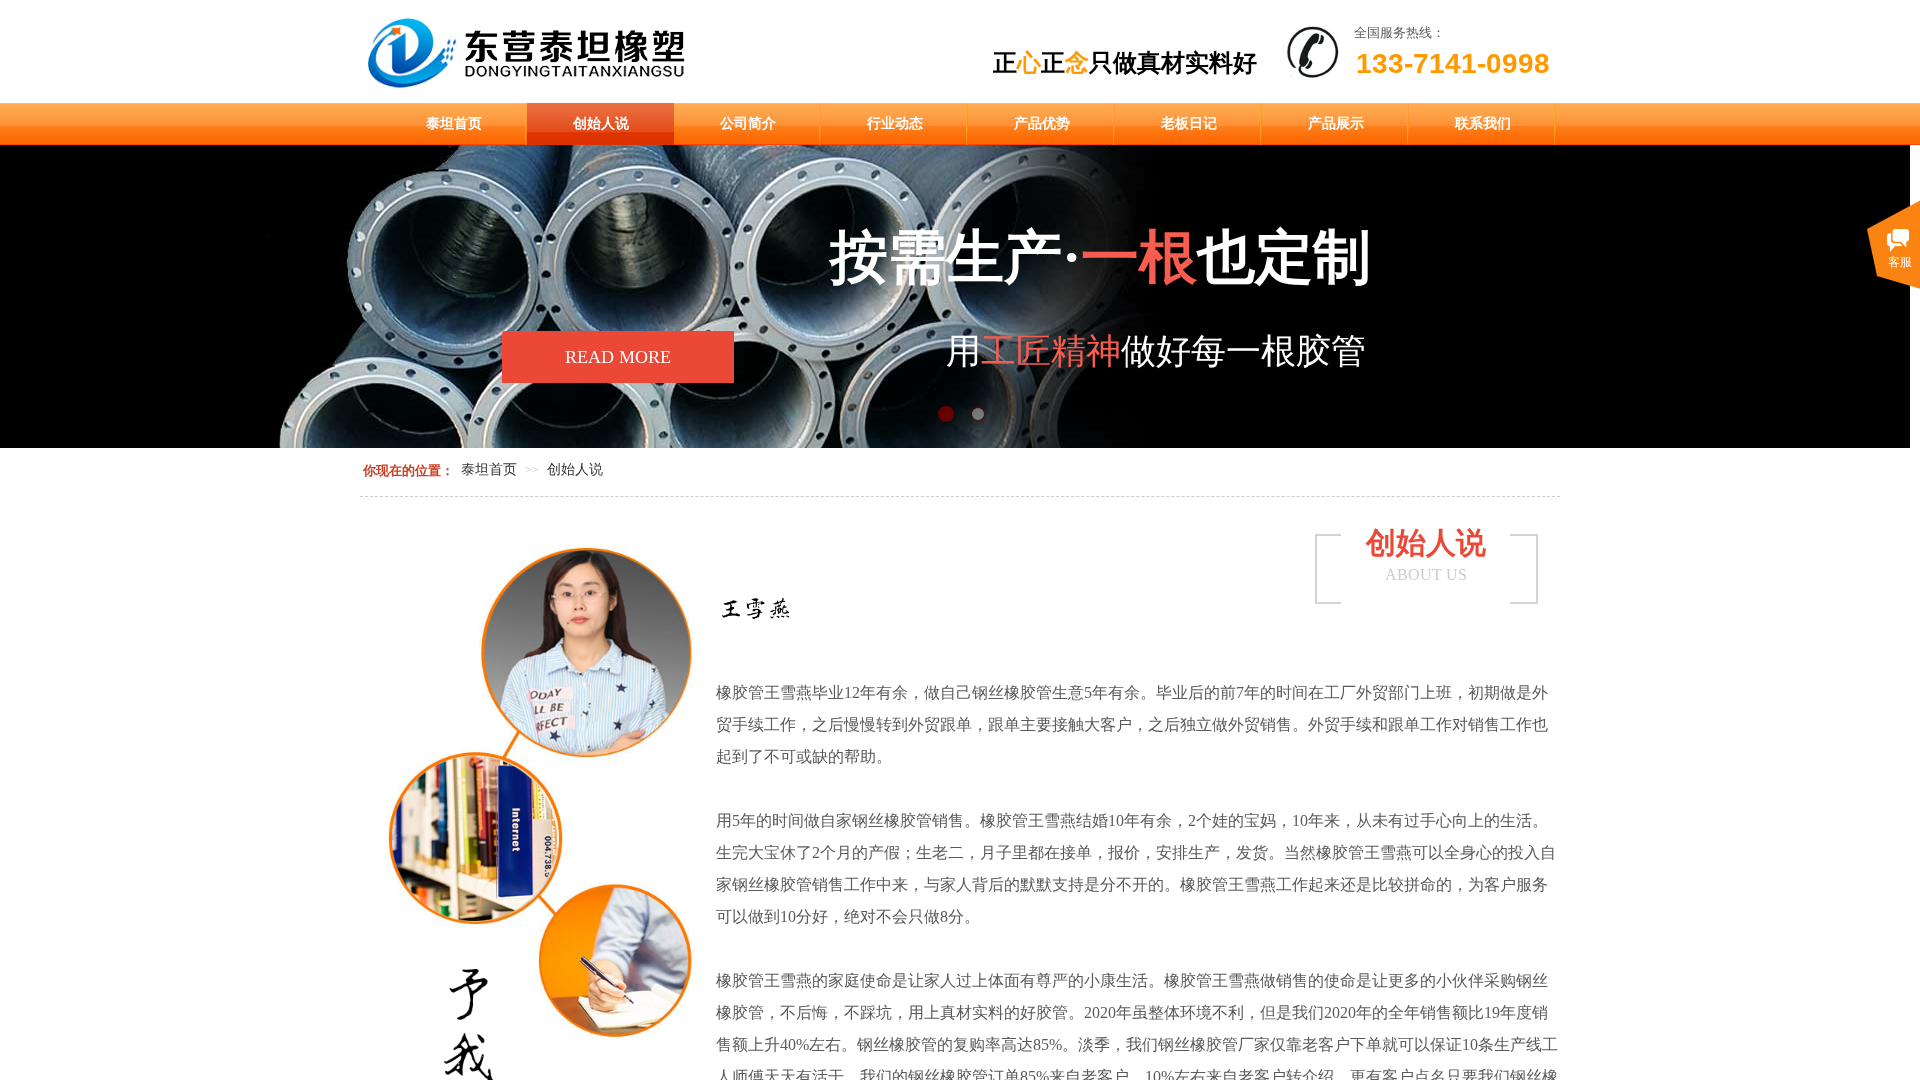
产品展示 (1336, 123)
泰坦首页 (454, 123)
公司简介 (748, 123)
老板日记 (1189, 123)
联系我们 (1483, 123)
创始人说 (601, 123)
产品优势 (1042, 123)
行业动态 (895, 123)
